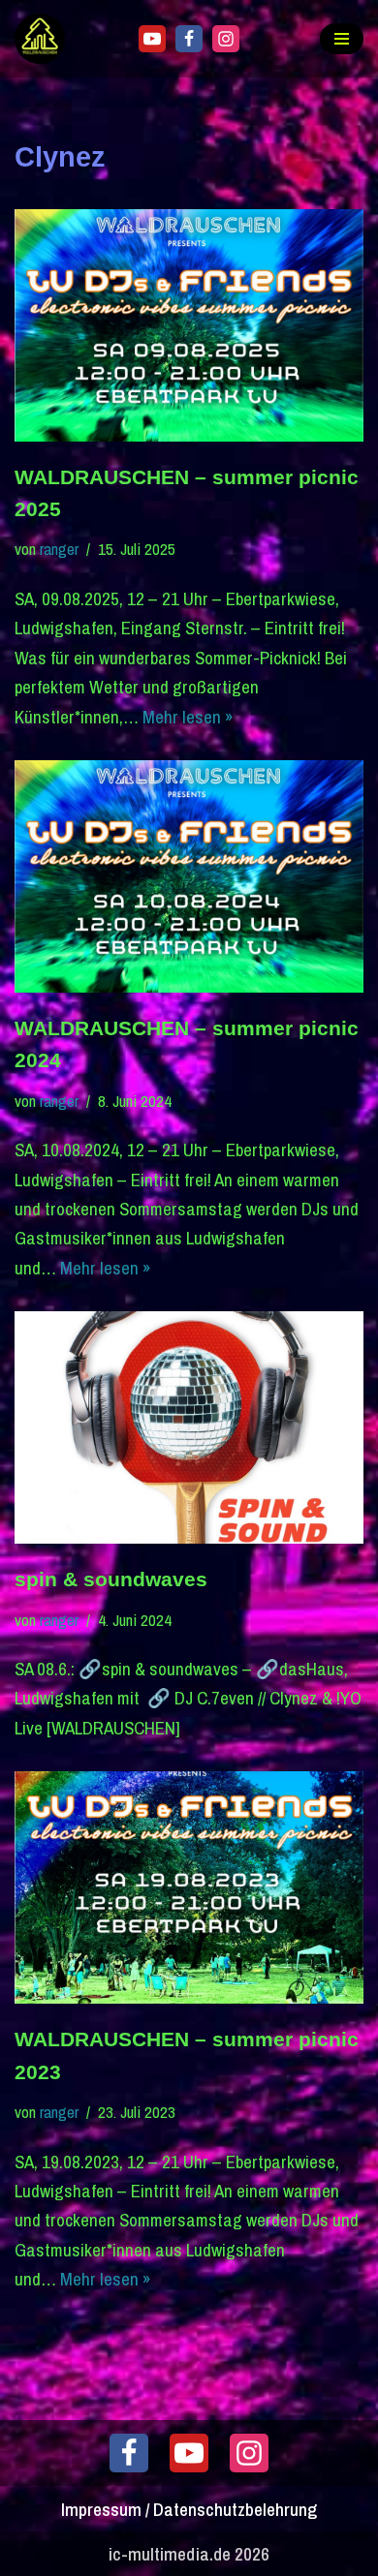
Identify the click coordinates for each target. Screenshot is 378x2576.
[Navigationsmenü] (342, 39)
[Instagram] (226, 39)
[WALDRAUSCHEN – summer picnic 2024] (189, 876)
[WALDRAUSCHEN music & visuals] (45, 39)
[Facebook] (189, 39)
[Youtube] (152, 39)
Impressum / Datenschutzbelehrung (189, 2509)
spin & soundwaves (111, 1579)
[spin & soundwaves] (189, 1427)
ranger (59, 549)
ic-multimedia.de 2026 (189, 2554)
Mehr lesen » (188, 717)
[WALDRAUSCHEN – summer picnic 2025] (189, 325)
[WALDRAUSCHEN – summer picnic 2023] (189, 1887)
